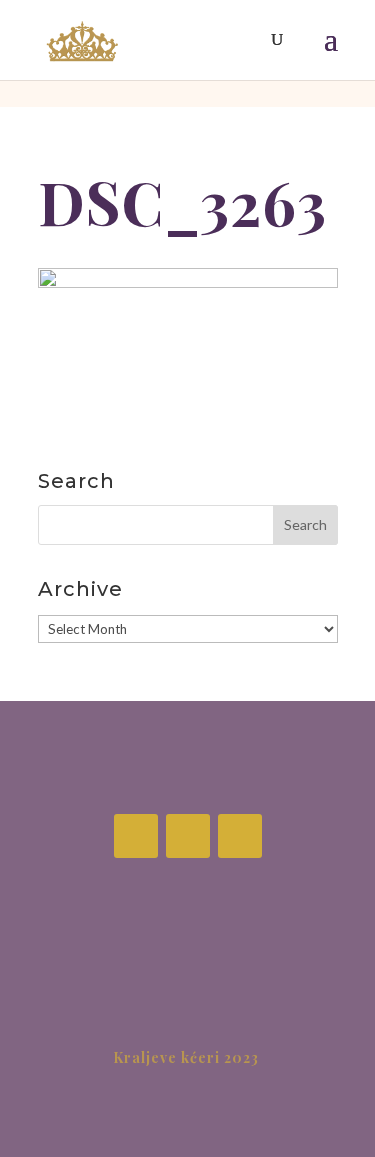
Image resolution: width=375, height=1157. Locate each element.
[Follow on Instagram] (188, 836)
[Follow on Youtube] (240, 836)
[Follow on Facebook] (136, 836)
